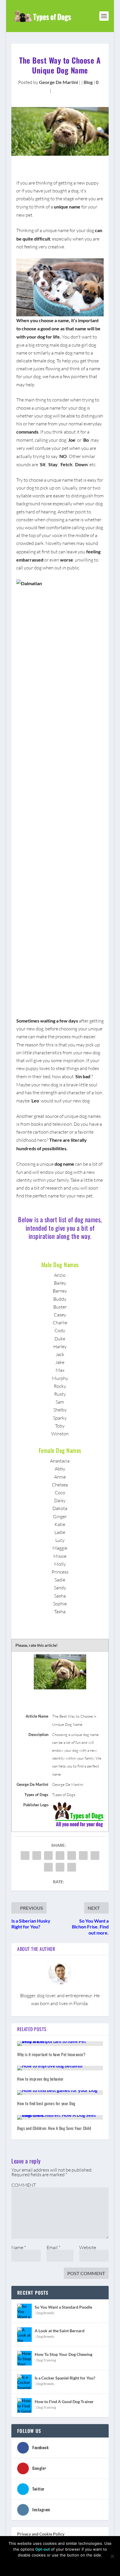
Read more (90, 2565)
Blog (88, 82)
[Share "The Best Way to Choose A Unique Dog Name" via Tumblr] (60, 1856)
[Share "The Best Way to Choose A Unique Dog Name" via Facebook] (25, 1856)
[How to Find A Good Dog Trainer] (24, 2405)
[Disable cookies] (112, 2556)
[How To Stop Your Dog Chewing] (24, 2358)
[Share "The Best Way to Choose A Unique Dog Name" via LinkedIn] (83, 1856)
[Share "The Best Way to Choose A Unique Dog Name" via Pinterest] (72, 1856)
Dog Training (46, 2360)
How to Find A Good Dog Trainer (64, 2401)
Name (19, 2247)
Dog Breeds (45, 2313)
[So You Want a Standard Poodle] (24, 2311)
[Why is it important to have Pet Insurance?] (60, 2044)
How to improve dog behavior (40, 2079)
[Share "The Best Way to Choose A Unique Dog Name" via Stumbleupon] (48, 1867)
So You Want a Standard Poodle (63, 2307)
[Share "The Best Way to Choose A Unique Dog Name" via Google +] (48, 1856)
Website (88, 2247)
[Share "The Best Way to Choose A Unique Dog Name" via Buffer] (95, 1856)
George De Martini (59, 82)
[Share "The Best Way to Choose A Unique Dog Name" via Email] (60, 1867)
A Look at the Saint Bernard (60, 2331)
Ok (22, 2565)
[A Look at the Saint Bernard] (24, 2335)
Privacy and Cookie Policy (41, 2534)
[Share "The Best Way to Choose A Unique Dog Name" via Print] (72, 1867)
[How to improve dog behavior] (60, 2068)
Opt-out (43, 2549)
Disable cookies (52, 2565)
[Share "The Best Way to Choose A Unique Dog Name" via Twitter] (37, 1856)
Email (53, 2247)
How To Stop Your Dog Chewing (63, 2354)
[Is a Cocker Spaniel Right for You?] (24, 2382)
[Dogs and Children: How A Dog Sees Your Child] (60, 2117)
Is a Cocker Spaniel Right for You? (65, 2378)
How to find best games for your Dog (46, 2103)
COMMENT (24, 2185)
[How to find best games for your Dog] (60, 2093)
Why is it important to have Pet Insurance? (51, 2054)
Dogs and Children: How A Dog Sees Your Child (54, 2128)
